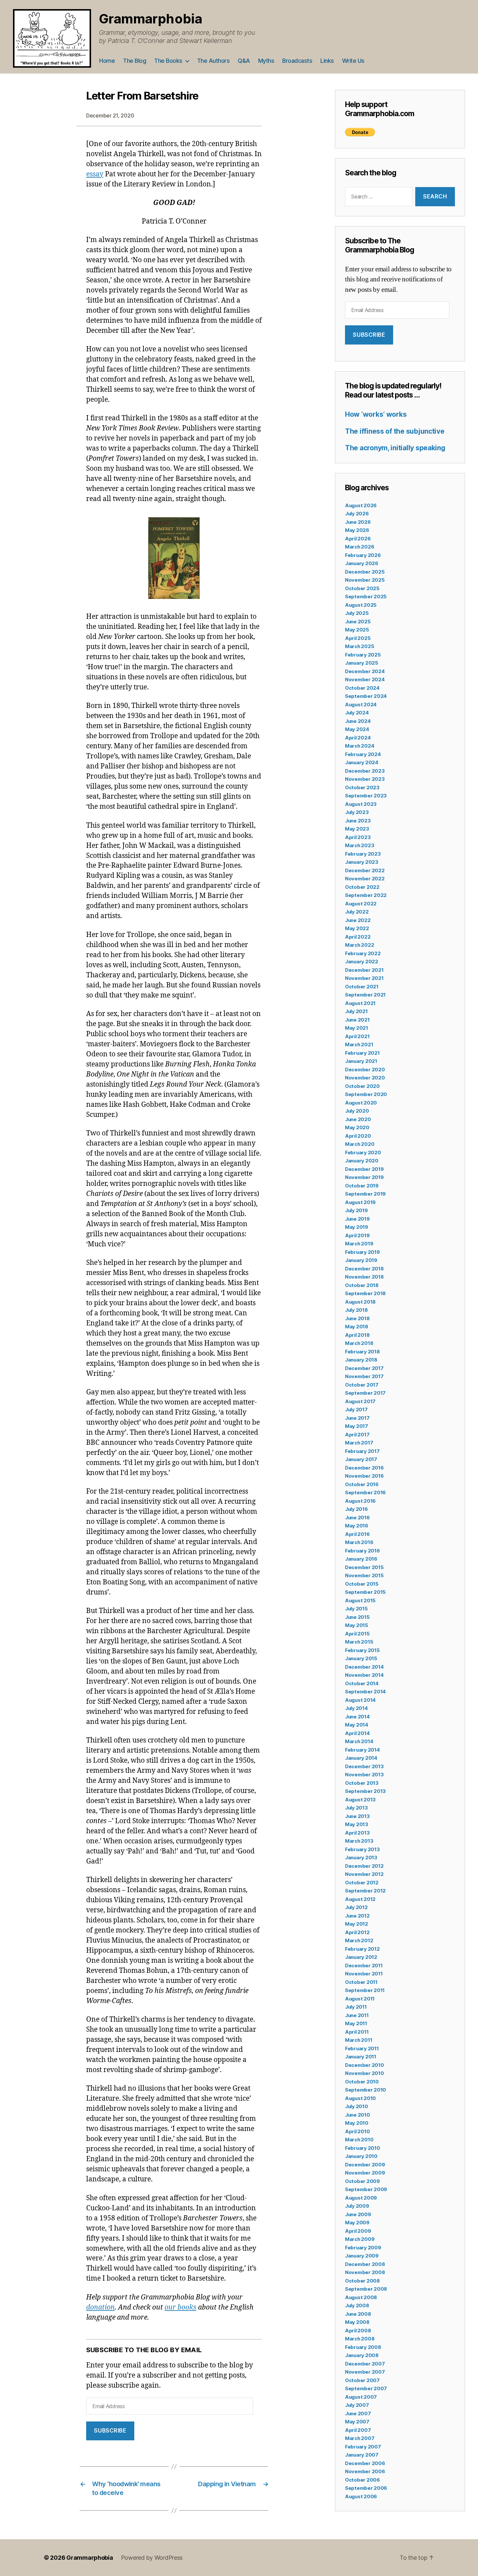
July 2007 (357, 2405)
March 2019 (359, 1244)
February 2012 (362, 1949)
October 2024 (362, 688)
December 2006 (365, 2463)
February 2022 (363, 953)
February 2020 (363, 1152)
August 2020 (361, 1103)
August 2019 (360, 1202)
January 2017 (361, 1459)
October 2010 (362, 2082)
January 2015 (361, 1658)
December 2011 (364, 1966)
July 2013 (356, 1808)
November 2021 (364, 978)
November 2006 (365, 2471)
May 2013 (357, 1824)
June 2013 (357, 1816)
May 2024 (357, 729)
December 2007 (365, 2364)
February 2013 (362, 1849)
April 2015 (357, 1634)
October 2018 (362, 1285)
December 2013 (364, 1766)
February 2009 (363, 2248)
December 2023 (365, 771)
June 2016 (357, 1518)
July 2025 (357, 613)
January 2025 (362, 663)
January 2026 (362, 563)
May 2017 (357, 1426)
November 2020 (365, 1078)
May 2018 (357, 1327)
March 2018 (359, 1343)
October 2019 (362, 1186)
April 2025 (358, 638)
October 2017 (362, 1385)
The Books (168, 61)
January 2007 (362, 2455)
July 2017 (356, 1410)
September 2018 (365, 1293)
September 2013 (365, 1791)
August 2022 (361, 904)
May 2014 (357, 1725)
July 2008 (357, 2305)
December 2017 (364, 1368)
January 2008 (362, 2355)
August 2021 (360, 1003)
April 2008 (358, 2331)
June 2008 (358, 2314)
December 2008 (365, 2264)
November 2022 (365, 879)
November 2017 (364, 1376)
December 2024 (365, 671)
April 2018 (357, 1335)
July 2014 (356, 1708)
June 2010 (358, 2115)
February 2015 (362, 1650)
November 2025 (365, 580)
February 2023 (363, 854)
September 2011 (365, 1990)
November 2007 (365, 2372)
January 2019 (361, 1260)
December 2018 (364, 1269)
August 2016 (360, 1501)
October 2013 (362, 1783)
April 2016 (357, 1534)
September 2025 (366, 597)
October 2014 (362, 1683)
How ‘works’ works (376, 414)
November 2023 (365, 779)
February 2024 (363, 754)
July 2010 (357, 2106)
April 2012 (357, 1932)
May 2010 (357, 2123)
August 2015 (360, 1600)
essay (95, 174)
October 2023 (362, 787)
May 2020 (357, 1127)
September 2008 (366, 2289)
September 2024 (366, 696)
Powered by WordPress (152, 2558)
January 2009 (362, 2256)
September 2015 (365, 1592)
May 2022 (357, 928)
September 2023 (366, 796)
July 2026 (357, 514)
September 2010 (365, 2090)
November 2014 (364, 1675)
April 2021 (357, 1036)
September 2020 (366, 1094)
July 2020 (357, 1111)
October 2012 (362, 1883)
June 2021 (357, 1020)
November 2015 (364, 1575)
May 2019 (357, 1227)
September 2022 (366, 895)
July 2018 (356, 1310)
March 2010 (359, 2140)
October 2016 (362, 1484)
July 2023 (357, 812)
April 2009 (358, 2231)
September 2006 (366, 2488)
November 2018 (364, 1277)
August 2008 (361, 2297)
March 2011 (358, 2040)
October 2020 (362, 1086)
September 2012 (365, 1891)
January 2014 (361, 1758)
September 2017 (365, 1393)
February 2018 (362, 1352)
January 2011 (361, 2057)
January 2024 (362, 762)
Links (327, 61)
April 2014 (357, 1733)
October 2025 (362, 588)
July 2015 (356, 1609)
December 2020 (365, 1070)
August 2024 (361, 705)
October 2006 (362, 2480)
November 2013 (364, 1775)
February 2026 (363, 555)
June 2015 (357, 1617)
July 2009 (357, 2206)
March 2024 (359, 746)
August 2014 (360, 1700)
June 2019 (357, 1219)
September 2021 (365, 995)
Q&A (244, 61)
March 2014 (359, 1741)
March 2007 (360, 2438)
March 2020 (360, 1144)
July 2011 (356, 2007)
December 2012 (364, 1866)
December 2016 (364, 1468)
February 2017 (362, 1451)
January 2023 (362, 862)
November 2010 (365, 2073)
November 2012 (364, 1874)
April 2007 (358, 2430)
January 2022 (362, 962)
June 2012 (357, 1916)
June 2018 (357, 1318)
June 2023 (358, 821)
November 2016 (364, 1476)
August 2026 (361, 505)
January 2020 (362, 1161)
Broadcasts (297, 61)
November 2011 (364, 1974)
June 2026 (358, 522)
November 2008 (365, 2272)
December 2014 (364, 1667)
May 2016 (357, 1526)
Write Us (353, 61)
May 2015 (357, 1625)
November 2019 (364, 1177)
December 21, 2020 (110, 115)
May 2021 (357, 1028)
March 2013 (359, 1841)
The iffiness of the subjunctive (395, 431)
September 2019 (365, 1194)
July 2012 (356, 1907)
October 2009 (362, 2181)
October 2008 (362, 2281)
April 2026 (358, 539)
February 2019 (362, 1252)
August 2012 (360, 1899)
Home (107, 61)
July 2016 (356, 1509)
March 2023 (359, 845)
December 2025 (365, 572)
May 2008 (357, 2322)
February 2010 (363, 2148)
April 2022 (358, 937)
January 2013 (361, 1857)
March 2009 (360, 2239)
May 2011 (356, 2023)
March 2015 (359, 1642)
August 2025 (361, 605)
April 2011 (357, 2032)
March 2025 (359, 646)
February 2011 (362, 2048)
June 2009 (358, 2214)
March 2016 (359, 1542)
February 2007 (363, 2447)
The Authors (213, 61)
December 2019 (364, 1169)
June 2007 (358, 2413)
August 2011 (360, 1999)
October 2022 (362, 887)
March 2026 (359, 547)
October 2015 (362, 1584)
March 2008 (360, 2339)
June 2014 (357, 1717)
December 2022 (365, 870)
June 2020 (358, 1119)
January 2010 (361, 2156)
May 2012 (357, 1924)
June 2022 (358, 920)
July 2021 (356, 1011)
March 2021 (359, 1044)
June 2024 (358, 721)
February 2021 (362, 1053)
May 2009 (357, 2223)
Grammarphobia (151, 19)
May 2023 (357, 829)
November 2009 (365, 2173)
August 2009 (361, 2198)
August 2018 (360, 1302)
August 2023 (361, 804)
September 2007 (366, 2388)
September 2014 (365, 1692)
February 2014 (362, 1750)
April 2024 (358, 738)
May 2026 (357, 530)
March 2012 (359, 1940)
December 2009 (365, 2165)
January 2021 (361, 1061)
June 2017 (357, 1418)
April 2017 (357, 1435)
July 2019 (356, 1210)
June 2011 (357, 2015)
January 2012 (361, 1957)
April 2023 (358, 837)
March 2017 (359, 1443)
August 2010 (360, 2098)
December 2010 (365, 2065)
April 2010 (357, 2131)
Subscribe (110, 2431)
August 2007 (361, 2397)
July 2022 (357, 912)
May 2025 (357, 630)
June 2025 (358, 622)
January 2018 (361, 1360)
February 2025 (363, 655)
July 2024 (357, 713)
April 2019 (357, 1235)
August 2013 (360, 1800)
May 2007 (357, 2422)
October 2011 (361, 1982)
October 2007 (362, 2380)
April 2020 (358, 1136)
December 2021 (364, 970)
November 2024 (365, 679)
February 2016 (362, 1551)
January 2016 (361, 1559)
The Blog (134, 61)
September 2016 (365, 1492)
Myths (266, 61)
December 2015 (364, 1567)
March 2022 (359, 945)
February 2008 (363, 2347)
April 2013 (357, 1833)
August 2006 (361, 2496)
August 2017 (360, 1401)
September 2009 (366, 2189)
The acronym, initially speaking (395, 448)
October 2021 (362, 987)
